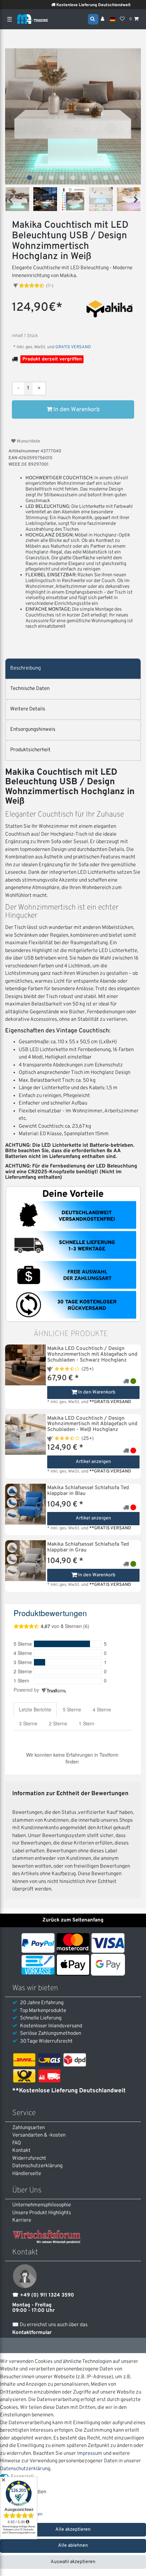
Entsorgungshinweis (33, 730)
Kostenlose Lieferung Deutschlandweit (79, 5)
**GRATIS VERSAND (110, 1402)
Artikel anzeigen (93, 1462)
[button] (30, 178)
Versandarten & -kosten (39, 2135)
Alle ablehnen (73, 2546)
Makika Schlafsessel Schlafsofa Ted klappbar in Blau (88, 1491)
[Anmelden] (103, 19)
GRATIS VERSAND (73, 347)
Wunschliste (28, 441)
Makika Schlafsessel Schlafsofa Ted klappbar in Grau (88, 1547)
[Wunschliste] (122, 19)
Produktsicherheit (30, 750)
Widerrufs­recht (29, 2159)
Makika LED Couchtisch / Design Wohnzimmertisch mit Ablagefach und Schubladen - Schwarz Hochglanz (92, 1355)
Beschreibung (25, 668)
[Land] (113, 19)
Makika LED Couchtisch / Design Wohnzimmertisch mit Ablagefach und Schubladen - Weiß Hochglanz (92, 1424)
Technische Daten (30, 689)
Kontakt (21, 2151)
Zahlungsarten (29, 2128)
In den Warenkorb (76, 410)
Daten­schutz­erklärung (37, 2166)
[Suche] (93, 19)
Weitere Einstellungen (21, 2514)
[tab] (73, 669)
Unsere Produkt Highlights (42, 2213)
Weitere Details (28, 709)
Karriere (22, 2220)
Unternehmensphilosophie (42, 2205)
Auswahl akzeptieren (73, 2562)
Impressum (90, 2454)
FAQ (17, 2143)
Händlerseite (27, 2174)
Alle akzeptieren (73, 2530)
